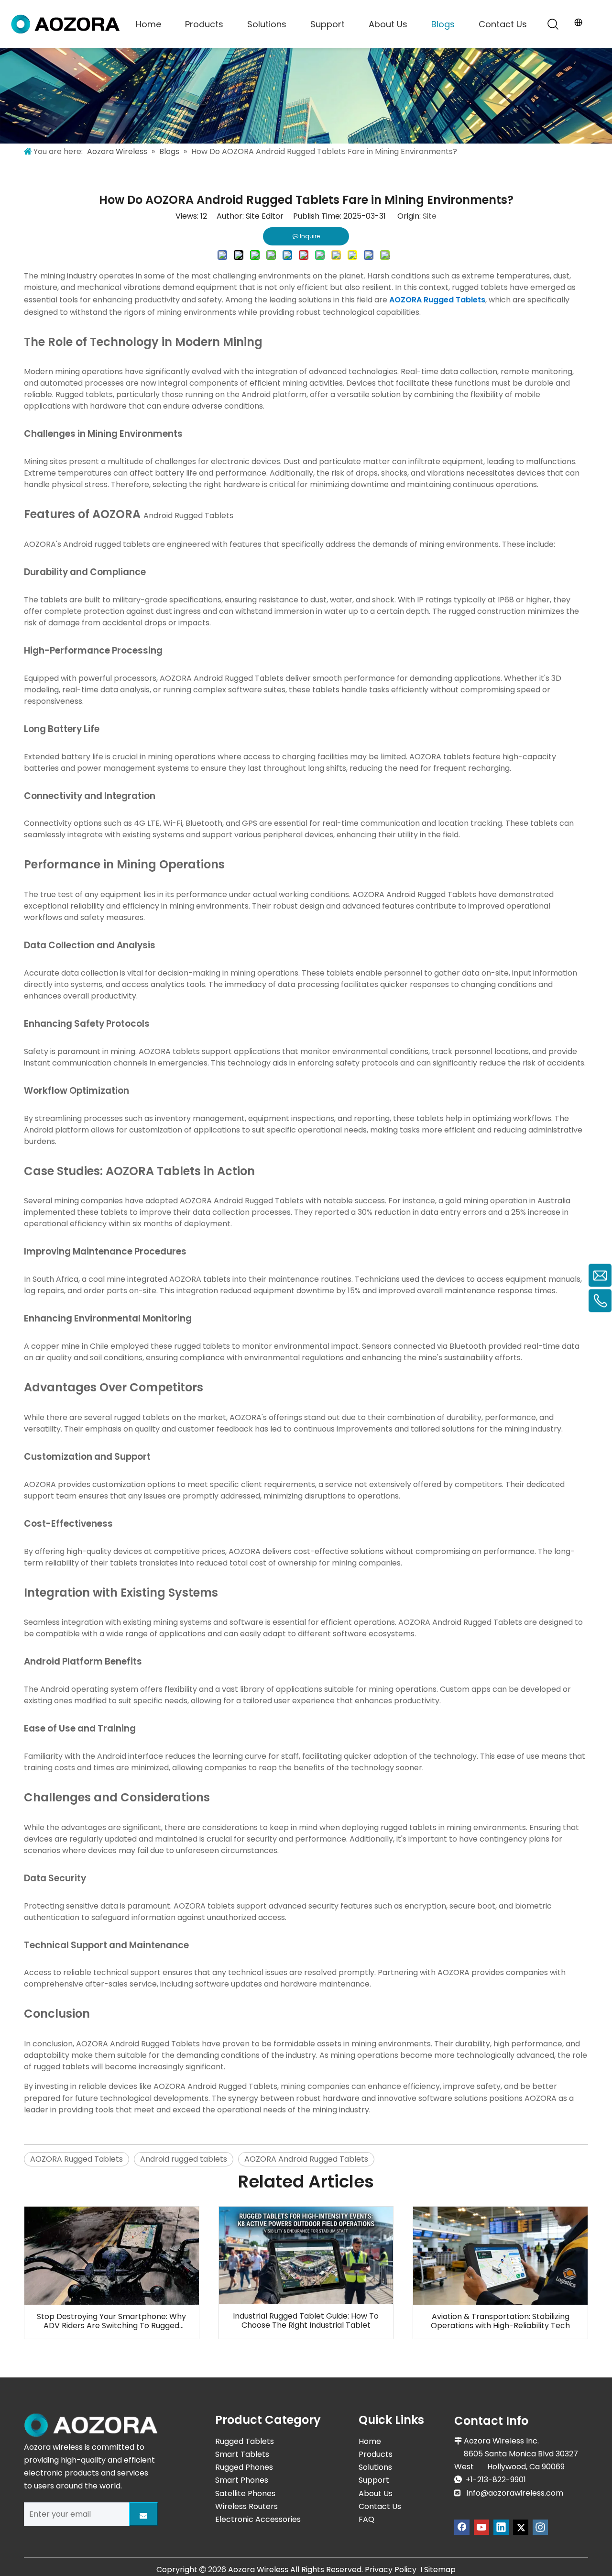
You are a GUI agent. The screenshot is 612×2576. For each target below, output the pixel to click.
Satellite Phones (245, 2493)
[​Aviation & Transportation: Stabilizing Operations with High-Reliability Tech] (500, 2256)
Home (148, 24)
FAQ (366, 2519)
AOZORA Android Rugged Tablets (215, 2086)
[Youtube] (481, 2527)
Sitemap (440, 2570)
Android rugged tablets (184, 2159)
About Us (388, 24)
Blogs (443, 24)
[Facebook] (462, 2527)
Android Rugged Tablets (188, 516)
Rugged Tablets (245, 2441)
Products (204, 24)
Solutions (267, 24)
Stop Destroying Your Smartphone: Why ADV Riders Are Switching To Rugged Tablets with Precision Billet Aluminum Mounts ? (111, 2321)
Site (430, 216)
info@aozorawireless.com (515, 2493)
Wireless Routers (246, 2506)
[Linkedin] (501, 2527)
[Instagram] (540, 2527)
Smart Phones (242, 2480)
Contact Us (503, 24)
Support (328, 24)
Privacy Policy (391, 2570)
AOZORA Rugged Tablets (437, 300)
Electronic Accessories (258, 2519)
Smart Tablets (242, 2454)
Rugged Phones (244, 2467)
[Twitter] (521, 2527)
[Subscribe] (143, 2514)
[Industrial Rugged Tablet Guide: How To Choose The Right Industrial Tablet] (306, 2255)
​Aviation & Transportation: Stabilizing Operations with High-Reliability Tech (500, 2321)
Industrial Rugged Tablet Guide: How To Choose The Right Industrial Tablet (306, 2321)
